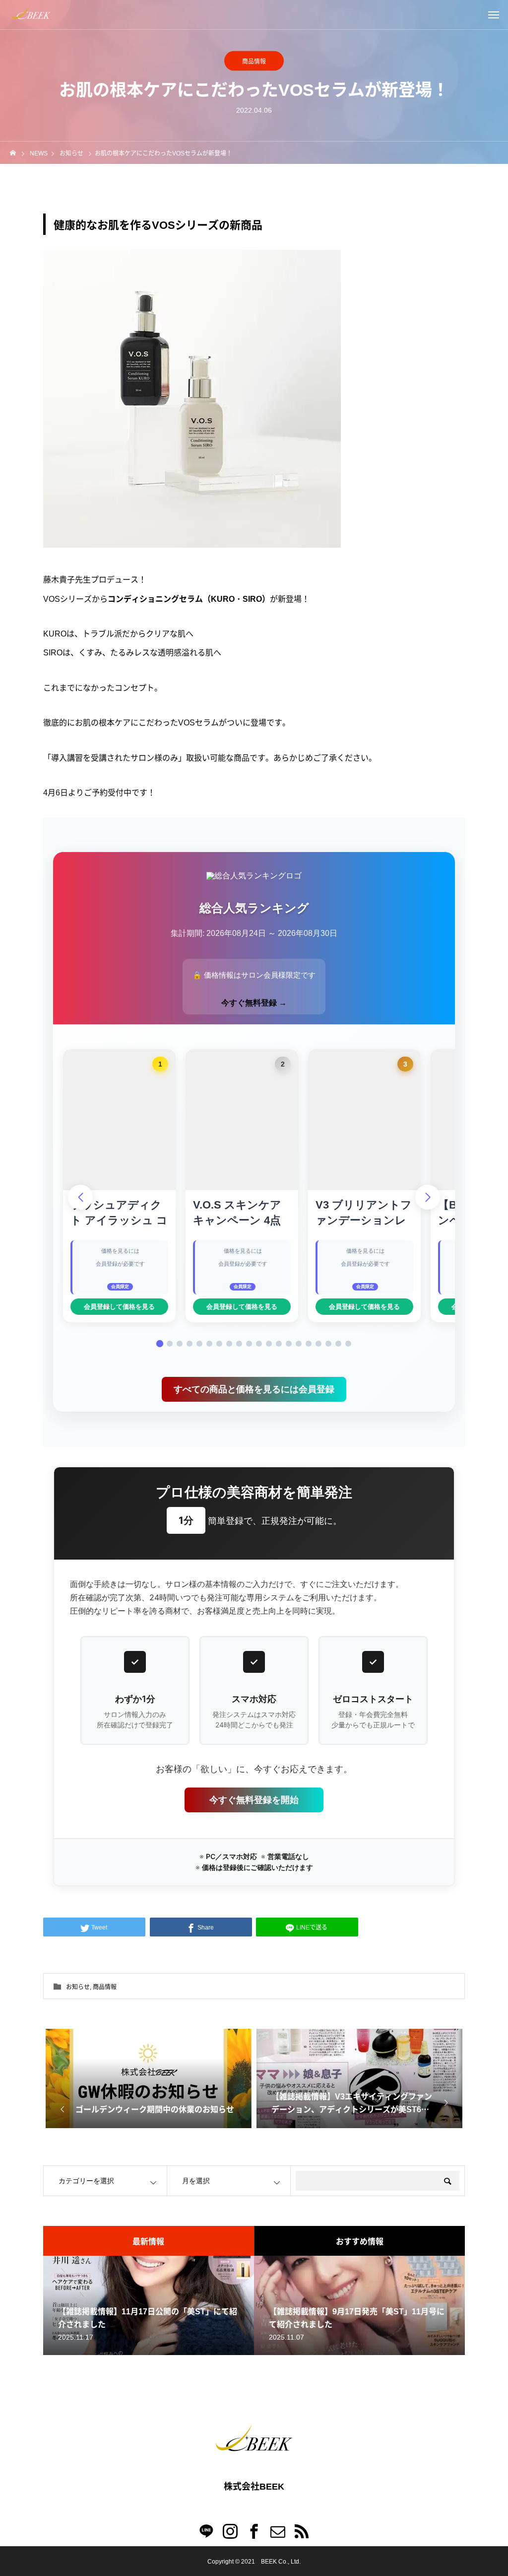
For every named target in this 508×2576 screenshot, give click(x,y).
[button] (160, 1343)
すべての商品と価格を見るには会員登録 (254, 1389)
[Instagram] (230, 2531)
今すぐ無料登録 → (254, 1003)
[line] (206, 2531)
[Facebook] (254, 2531)
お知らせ (78, 1986)
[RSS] (302, 2531)
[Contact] (278, 2531)
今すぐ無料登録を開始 (254, 1800)
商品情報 (254, 61)
